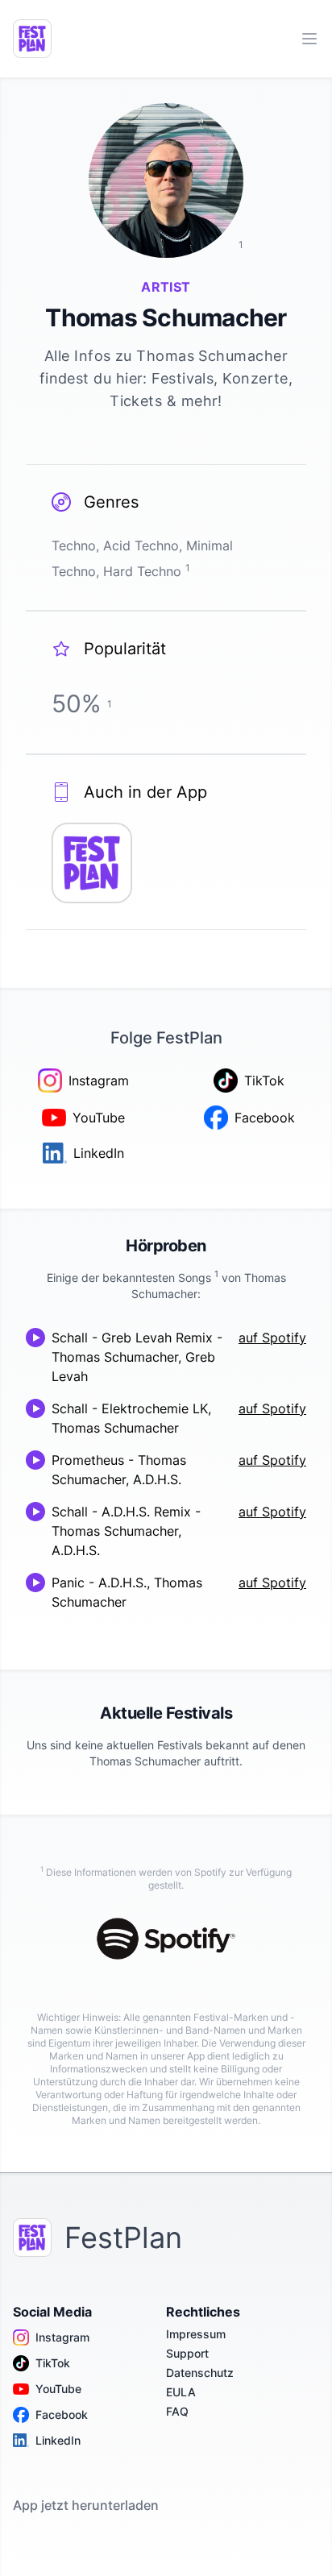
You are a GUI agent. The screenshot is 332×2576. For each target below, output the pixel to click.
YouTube (58, 2389)
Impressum (196, 2334)
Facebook (62, 2414)
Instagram (62, 2337)
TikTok (53, 2363)
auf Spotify (272, 1338)
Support (187, 2353)
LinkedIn (58, 2440)
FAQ (177, 2411)
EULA (181, 2392)
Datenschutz (200, 2373)
